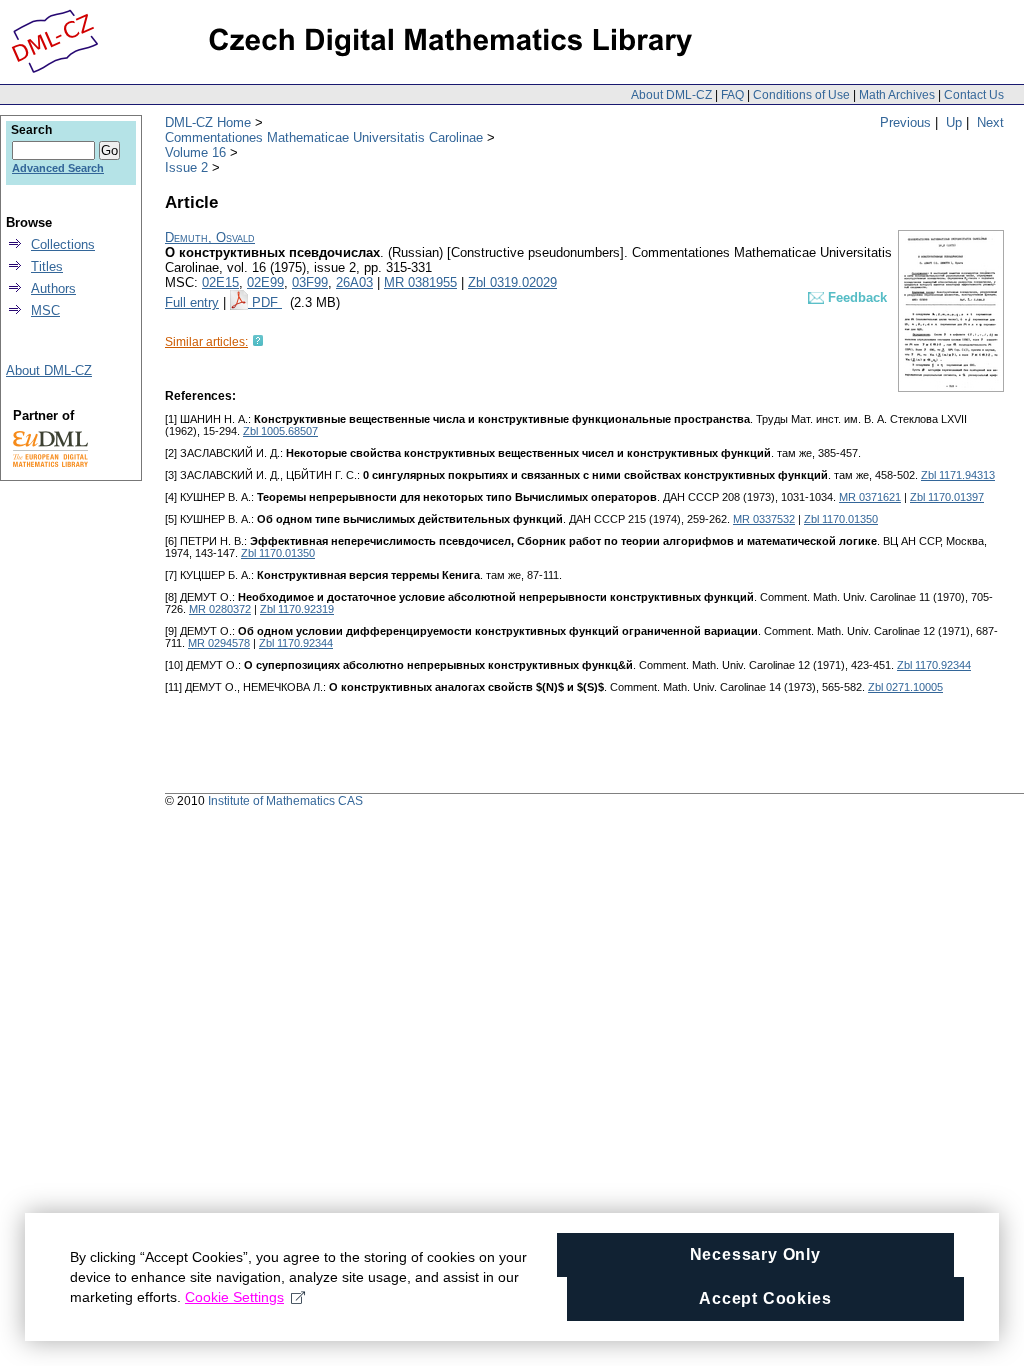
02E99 (265, 282)
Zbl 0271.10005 (905, 687)
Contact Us (974, 95)
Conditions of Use (801, 95)
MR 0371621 (870, 497)
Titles (47, 266)
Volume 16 (195, 152)
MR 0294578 (219, 643)
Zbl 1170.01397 (947, 497)
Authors (53, 288)
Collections (63, 244)
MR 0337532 (764, 519)
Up (954, 122)
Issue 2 (186, 167)
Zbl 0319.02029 (512, 282)
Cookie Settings (234, 1297)
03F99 (310, 282)
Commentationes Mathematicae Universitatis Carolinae (324, 137)
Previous (905, 122)
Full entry (192, 302)
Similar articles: (206, 342)
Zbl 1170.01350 (841, 519)
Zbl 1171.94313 (958, 475)
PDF (267, 302)
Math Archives (897, 95)
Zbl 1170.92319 (297, 609)
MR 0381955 (420, 282)
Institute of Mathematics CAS (285, 801)
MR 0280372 (220, 609)
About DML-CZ (671, 95)
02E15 (220, 282)
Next (990, 122)
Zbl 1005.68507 (280, 431)
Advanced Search (58, 168)
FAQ (732, 95)
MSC (45, 310)
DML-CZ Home (208, 122)
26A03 (354, 282)
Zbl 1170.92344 (296, 643)
